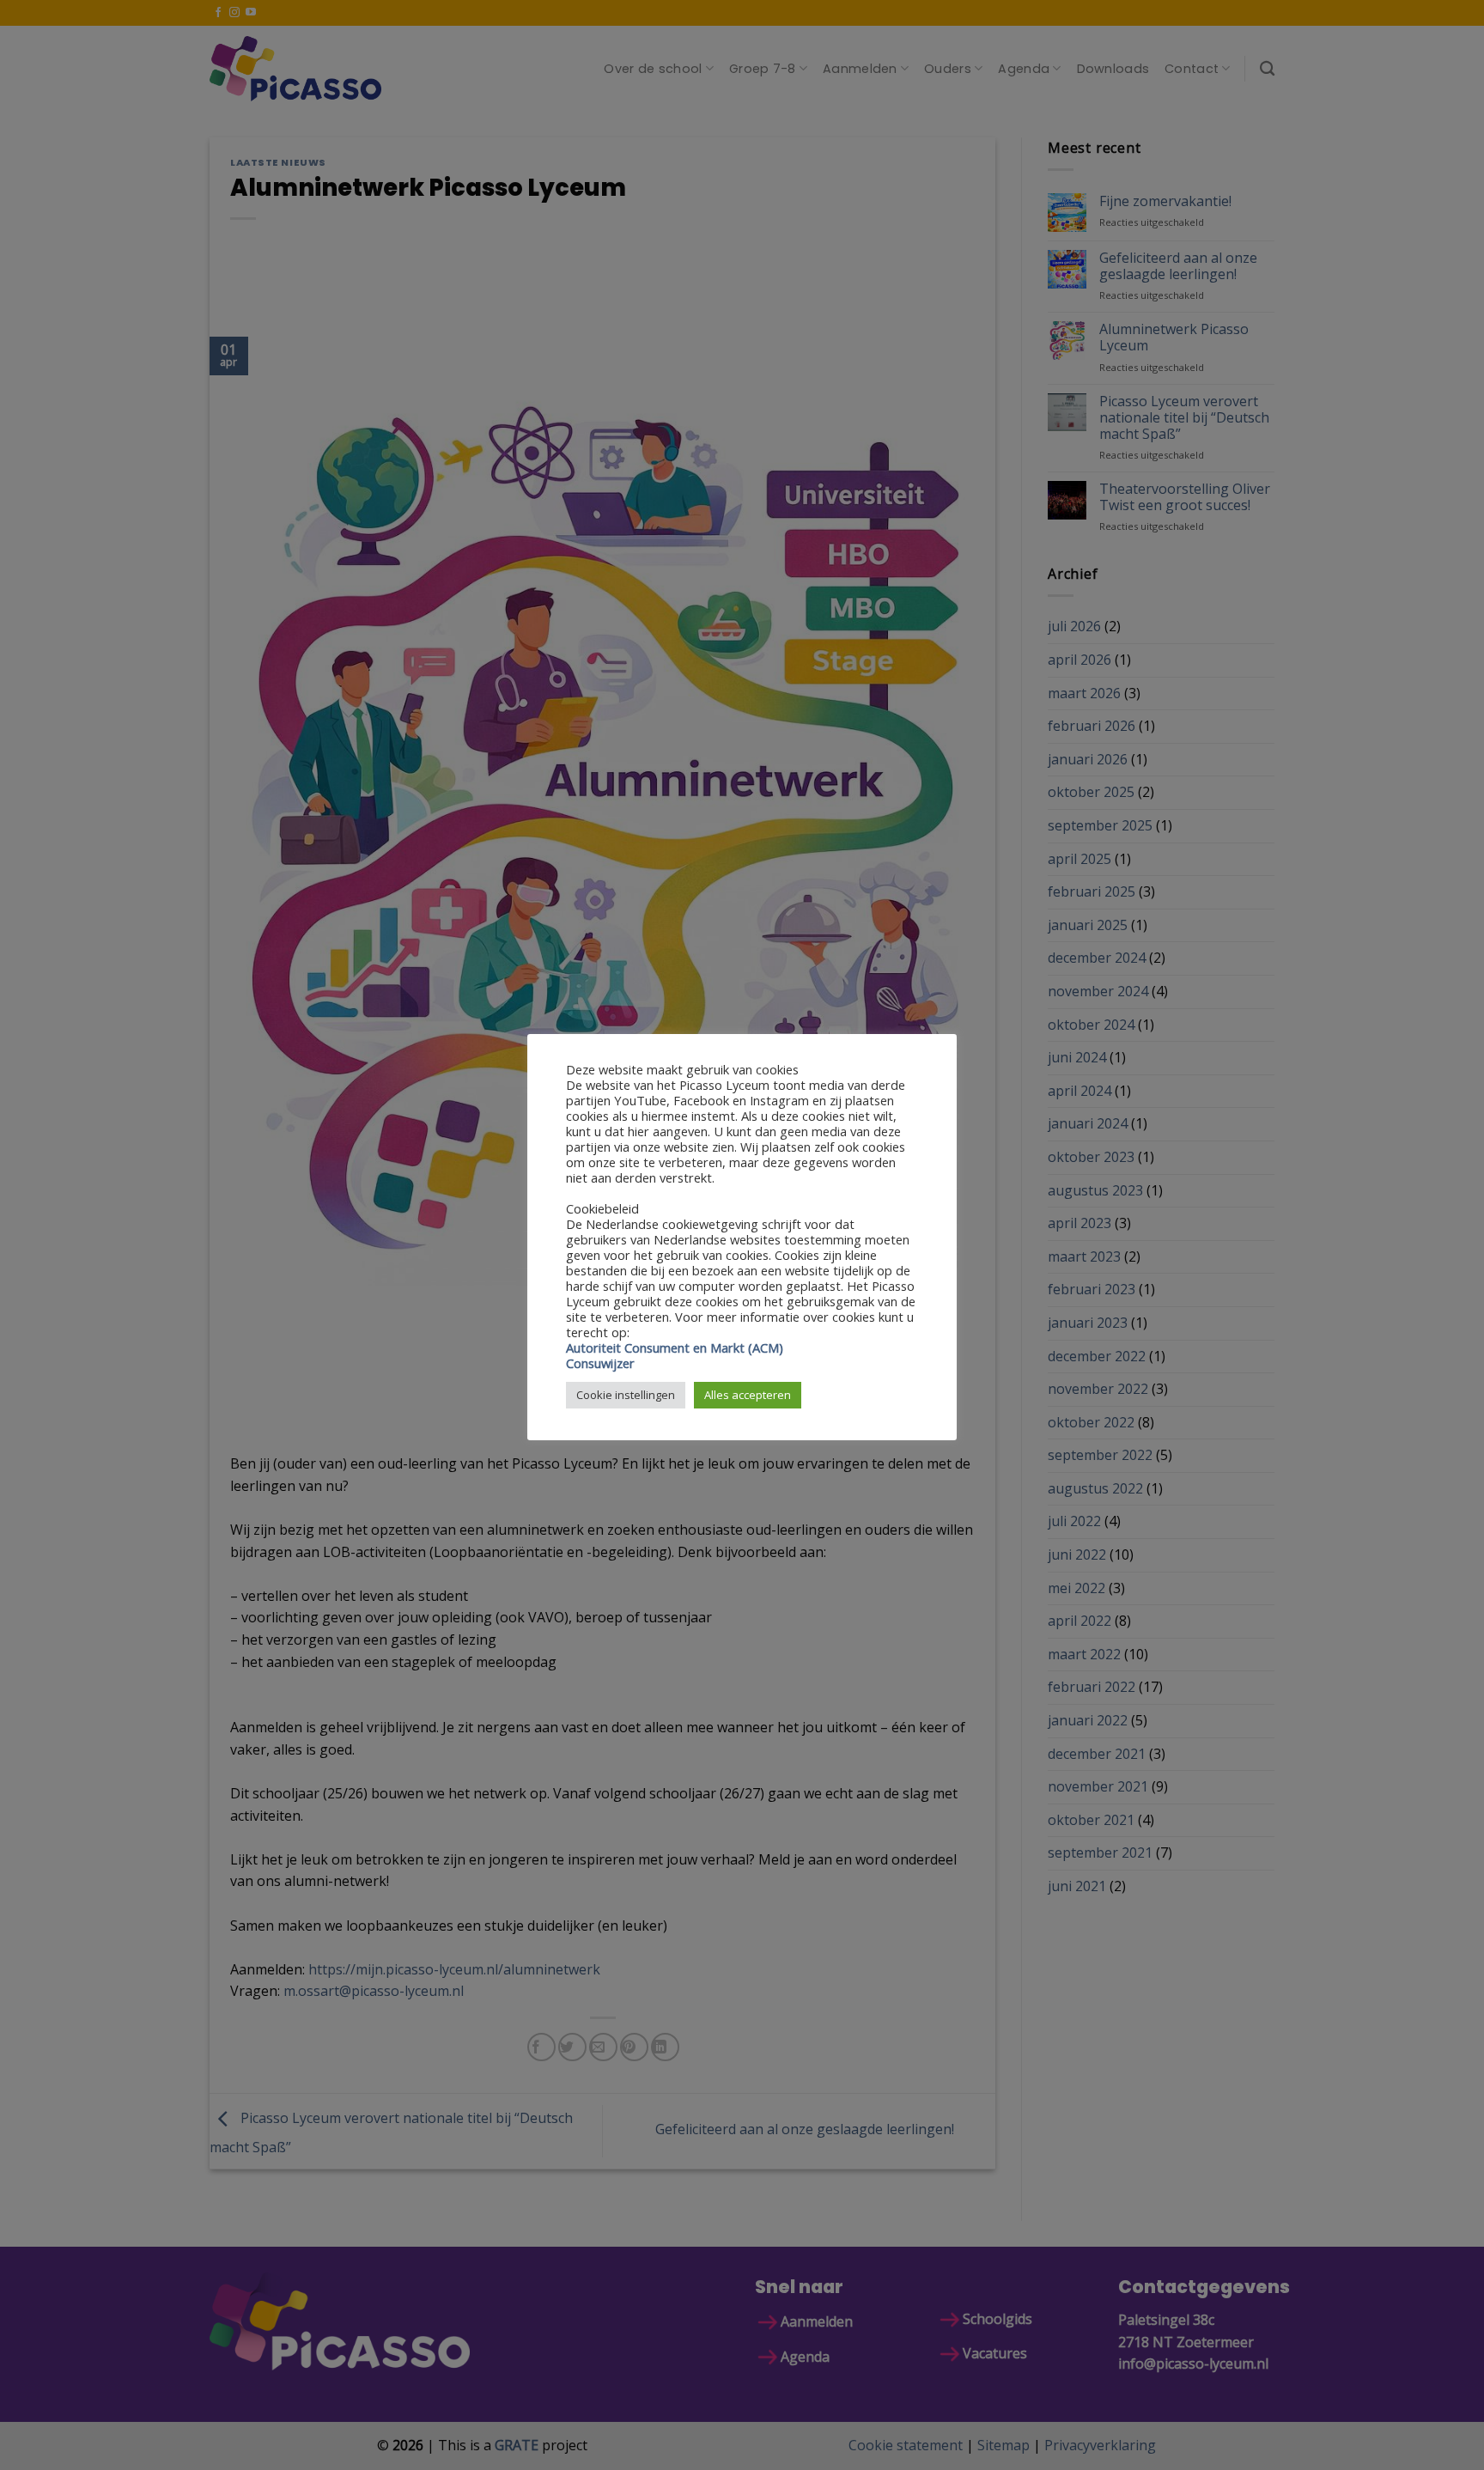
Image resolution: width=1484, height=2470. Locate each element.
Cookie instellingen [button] (626, 1395)
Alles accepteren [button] (748, 1395)
